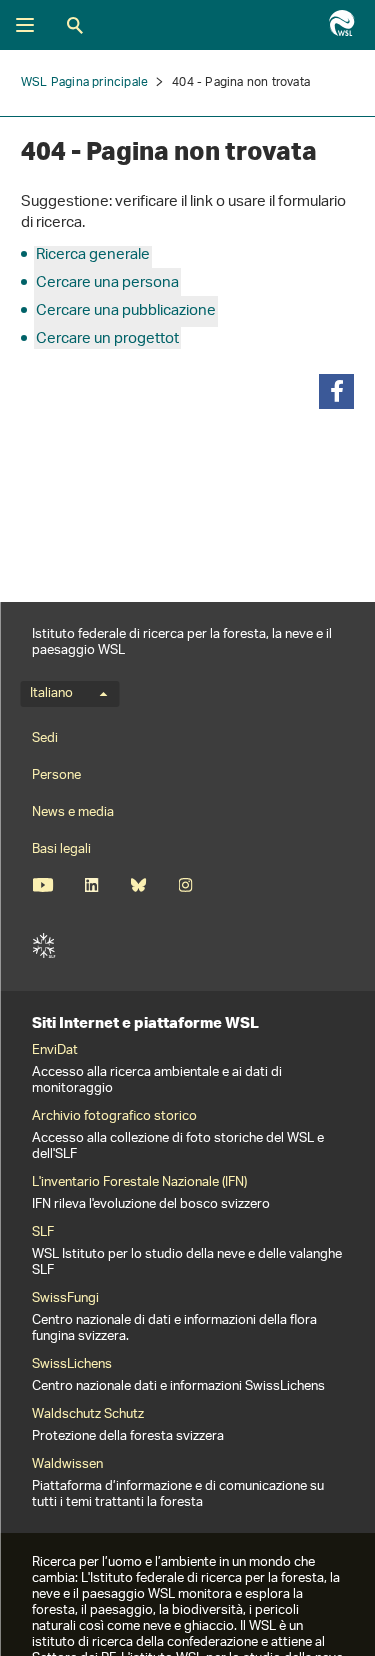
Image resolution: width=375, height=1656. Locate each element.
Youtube (42, 885)
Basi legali (61, 849)
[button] (336, 391)
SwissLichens (72, 1365)
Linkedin (91, 885)
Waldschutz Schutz (88, 1415)
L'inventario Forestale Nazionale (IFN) (139, 1183)
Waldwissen (67, 1465)
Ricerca (75, 25)
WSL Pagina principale (84, 82)
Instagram (185, 885)
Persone (56, 775)
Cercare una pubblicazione (126, 311)
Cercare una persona (107, 283)
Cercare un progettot (107, 339)
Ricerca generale (93, 255)
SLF (44, 946)
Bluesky (138, 885)
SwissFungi (65, 1299)
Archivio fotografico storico (114, 1117)
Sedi (45, 738)
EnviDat (55, 1051)
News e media (73, 812)
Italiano (51, 694)
